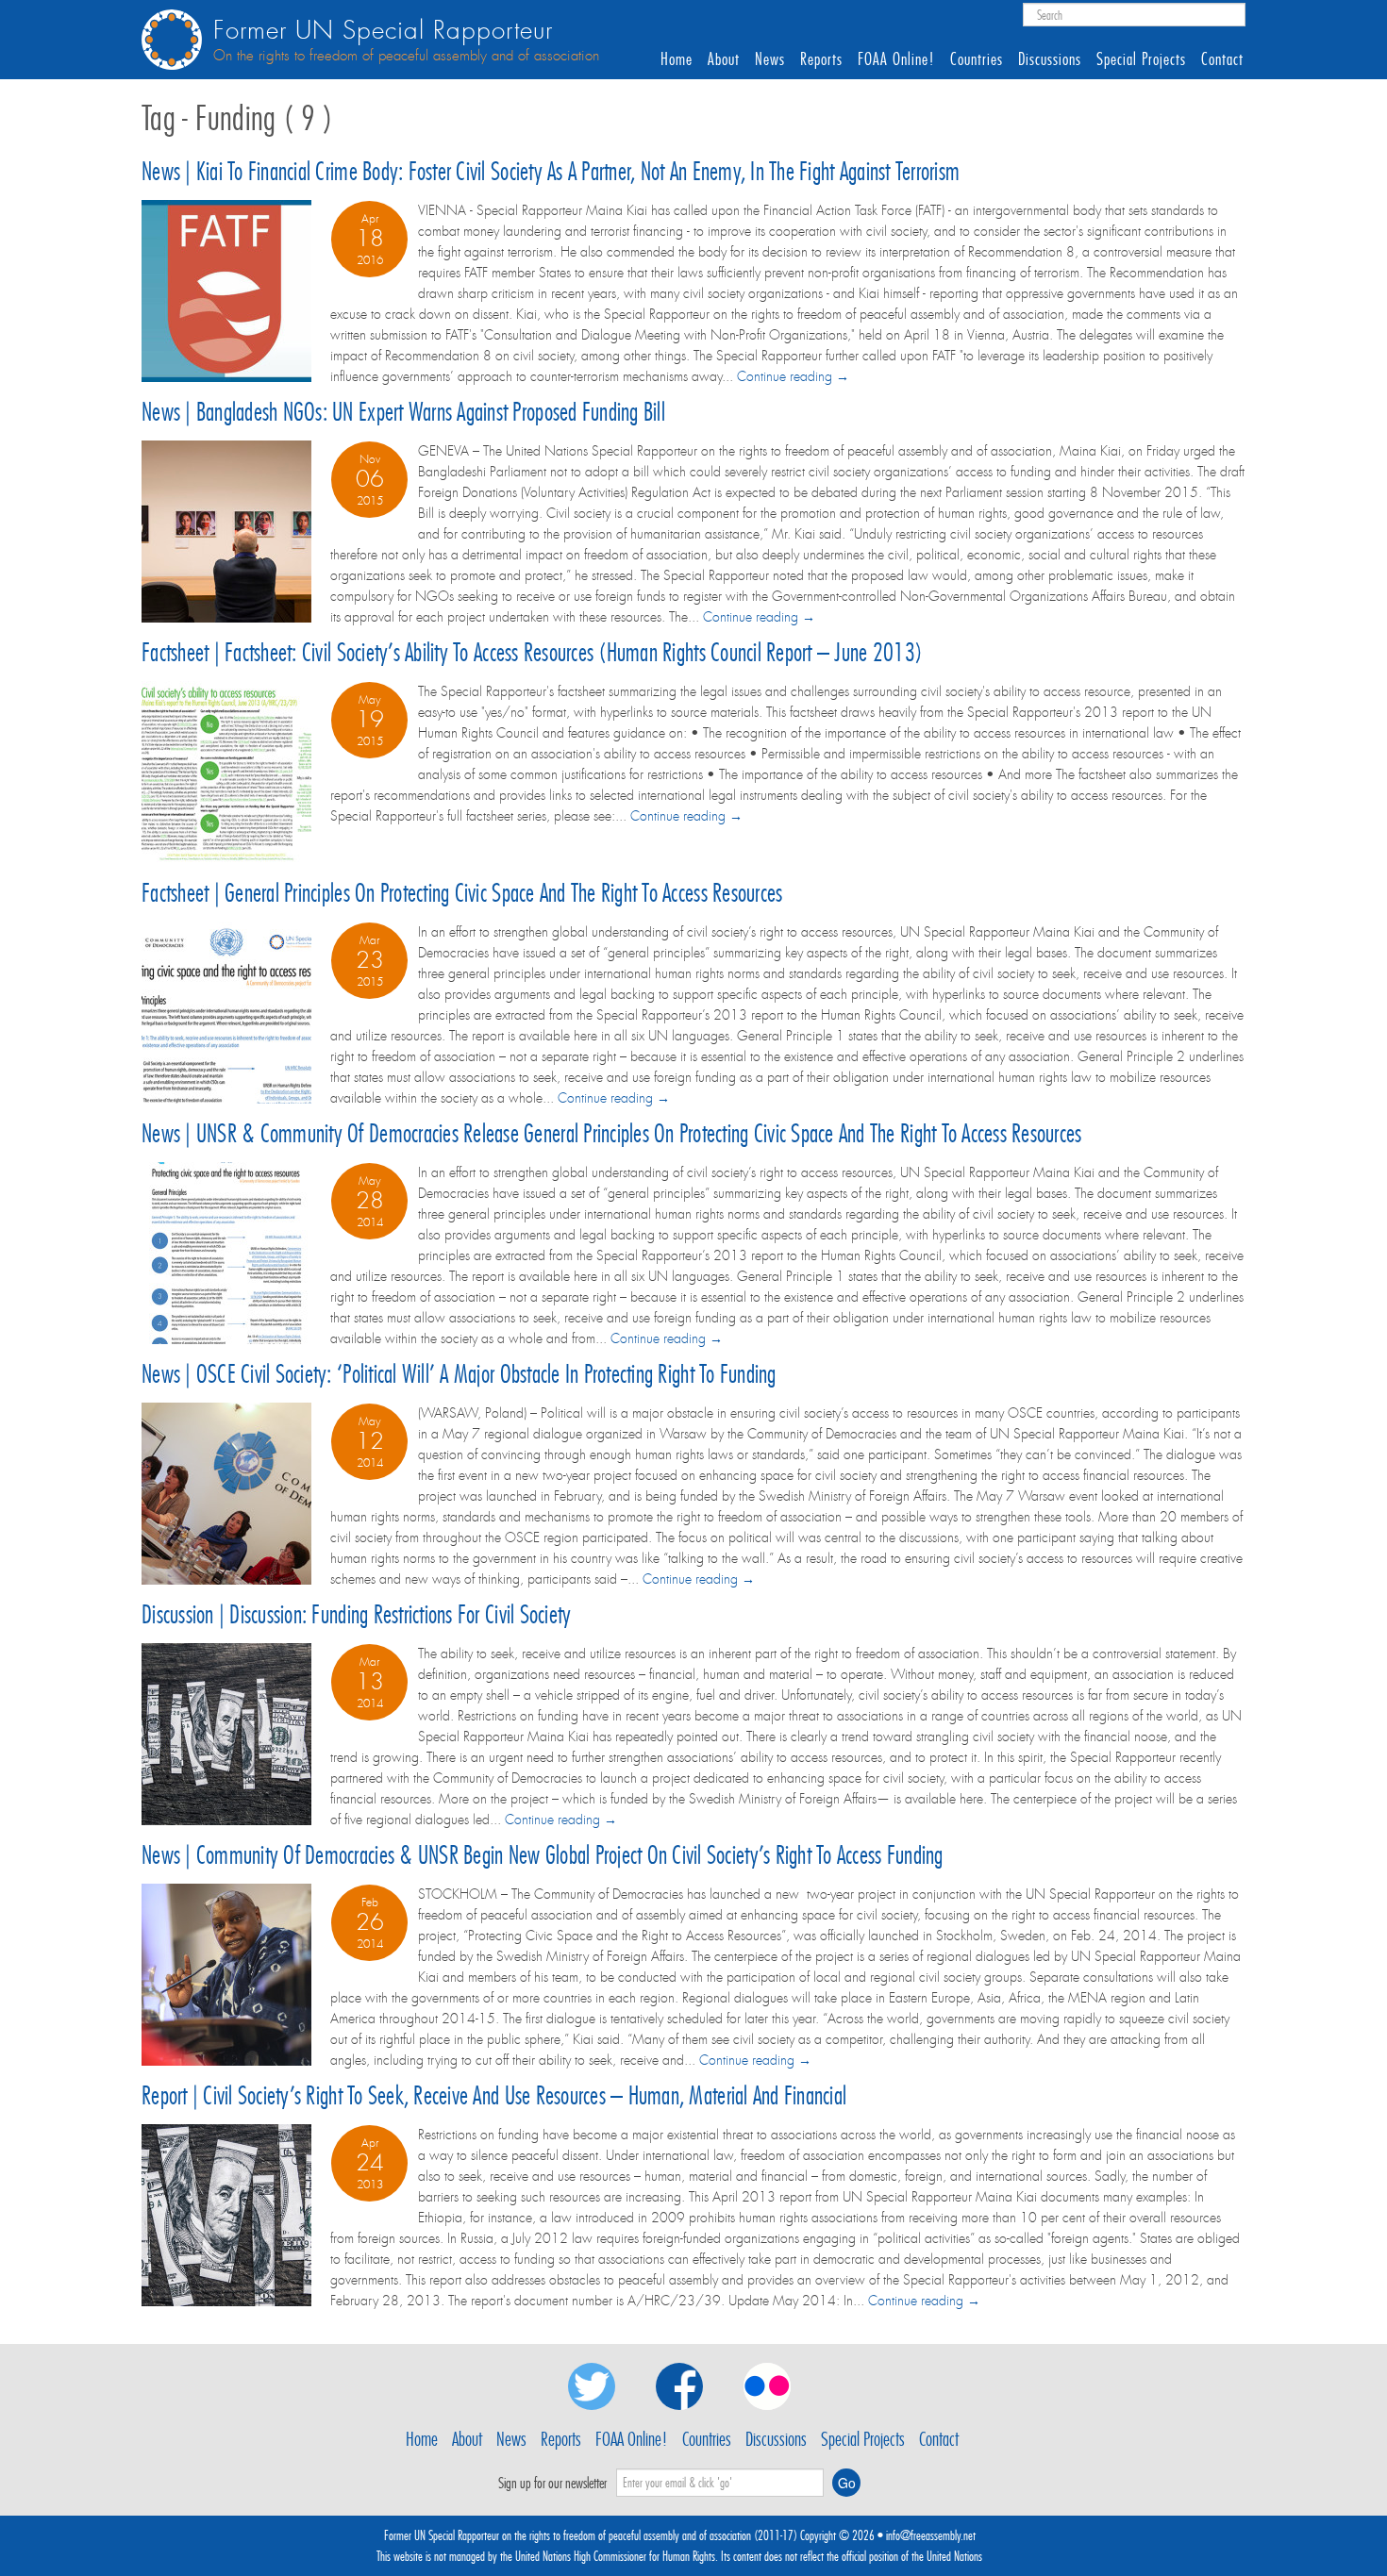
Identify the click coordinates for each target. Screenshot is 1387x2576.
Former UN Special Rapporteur (383, 31)
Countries (977, 59)
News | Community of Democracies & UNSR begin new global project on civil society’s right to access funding (543, 1855)
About (724, 59)
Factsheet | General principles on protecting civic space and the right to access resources (462, 893)
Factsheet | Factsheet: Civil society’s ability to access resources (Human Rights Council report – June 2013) (532, 652)
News (770, 59)
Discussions (1050, 59)
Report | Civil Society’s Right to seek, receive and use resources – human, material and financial (494, 2095)
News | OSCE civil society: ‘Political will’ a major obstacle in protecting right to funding (459, 1374)
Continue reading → (793, 376)
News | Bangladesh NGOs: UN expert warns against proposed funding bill (403, 412)
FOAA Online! (896, 59)
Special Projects (1141, 59)
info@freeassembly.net (931, 2535)
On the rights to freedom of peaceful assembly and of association (406, 56)
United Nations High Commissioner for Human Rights (615, 2556)
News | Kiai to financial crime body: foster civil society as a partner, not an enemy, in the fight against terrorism (551, 171)
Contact (1222, 59)
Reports (821, 59)
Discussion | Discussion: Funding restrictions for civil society (356, 1614)
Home (677, 59)
